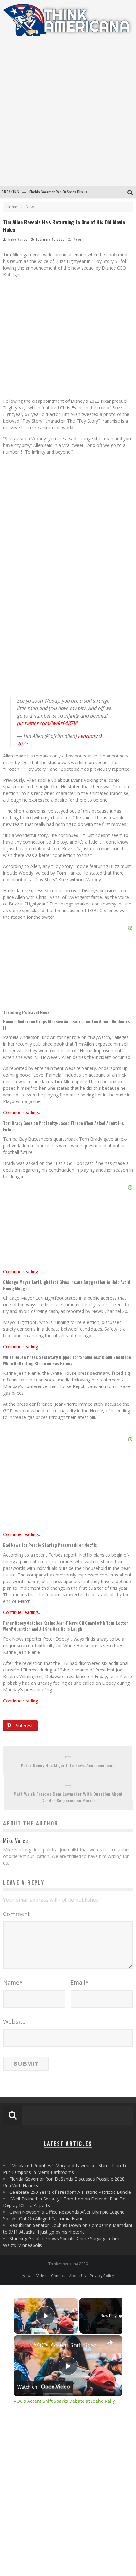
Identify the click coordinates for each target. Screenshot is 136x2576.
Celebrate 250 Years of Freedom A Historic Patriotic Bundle (70, 2192)
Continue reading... (22, 1112)
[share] (110, 2342)
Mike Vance (18, 239)
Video (42, 2276)
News (78, 239)
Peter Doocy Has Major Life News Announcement (68, 1765)
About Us (77, 2276)
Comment (17, 1914)
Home (12, 207)
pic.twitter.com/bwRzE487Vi (47, 723)
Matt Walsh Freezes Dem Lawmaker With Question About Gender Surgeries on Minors (68, 1797)
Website (14, 2021)
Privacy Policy (102, 2276)
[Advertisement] (68, 115)
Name (13, 1982)
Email (80, 1982)
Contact (58, 2276)
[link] (24, 2345)
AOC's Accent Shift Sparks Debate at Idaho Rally (67, 2345)
